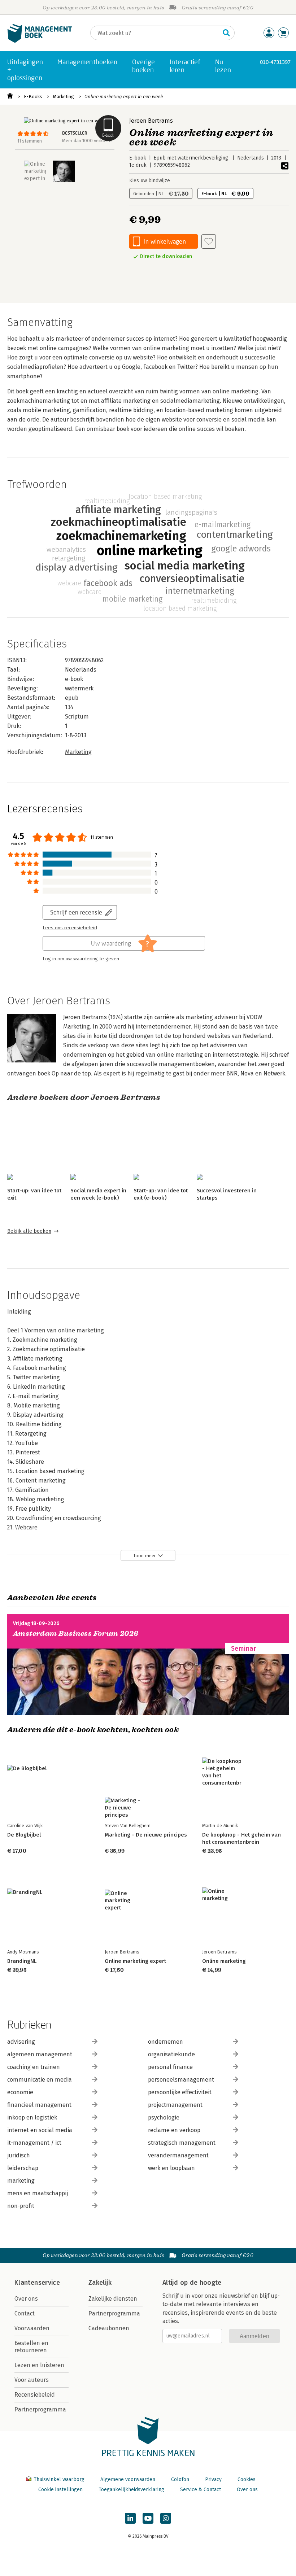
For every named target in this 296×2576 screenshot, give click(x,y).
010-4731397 (275, 62)
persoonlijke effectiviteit (180, 2092)
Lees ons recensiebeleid (70, 928)
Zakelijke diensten (113, 2299)
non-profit (21, 2206)
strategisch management (182, 2143)
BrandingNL (22, 1961)
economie (20, 2092)
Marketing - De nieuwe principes (146, 1835)
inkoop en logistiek (32, 2117)
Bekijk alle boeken (29, 1231)
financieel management (39, 2105)
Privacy (213, 2479)
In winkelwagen (165, 241)
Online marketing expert (135, 1961)
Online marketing (224, 1961)
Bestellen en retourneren (31, 2347)
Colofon (180, 2479)
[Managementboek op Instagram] (166, 2518)
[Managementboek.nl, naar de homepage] (40, 41)
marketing (21, 2181)
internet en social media (40, 2130)
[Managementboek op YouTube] (148, 2518)
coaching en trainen (34, 2067)
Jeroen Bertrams (151, 121)
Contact (25, 2313)
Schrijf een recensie (76, 912)
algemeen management (40, 2054)
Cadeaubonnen (109, 2328)
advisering (21, 2042)
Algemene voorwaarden (128, 2479)
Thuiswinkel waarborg (59, 2479)
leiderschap (23, 2168)
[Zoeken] (226, 33)
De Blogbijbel (24, 1835)
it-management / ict (34, 2143)
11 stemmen (30, 141)
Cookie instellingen (60, 2490)
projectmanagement (175, 2105)
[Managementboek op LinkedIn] (130, 2518)
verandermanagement (178, 2155)
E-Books (33, 97)
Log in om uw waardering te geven (81, 959)
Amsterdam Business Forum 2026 (76, 1634)
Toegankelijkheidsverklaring (131, 2490)
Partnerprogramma (40, 2409)
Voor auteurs (32, 2380)
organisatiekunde (171, 2054)
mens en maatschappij (38, 2193)
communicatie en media (40, 2080)
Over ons (26, 2299)
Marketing (64, 97)
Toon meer (145, 1556)
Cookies (247, 2479)
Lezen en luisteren (39, 2365)
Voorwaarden (32, 2328)
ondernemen (166, 2042)
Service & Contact (201, 2490)
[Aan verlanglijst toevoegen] (209, 241)
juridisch (19, 2155)
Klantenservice (37, 2283)
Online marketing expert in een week (124, 97)
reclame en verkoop (174, 2130)
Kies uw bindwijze (150, 181)
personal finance (170, 2067)
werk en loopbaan (171, 2168)
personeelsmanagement (181, 2080)
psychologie (164, 2117)
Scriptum (77, 717)
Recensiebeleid (35, 2395)
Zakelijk (100, 2283)
